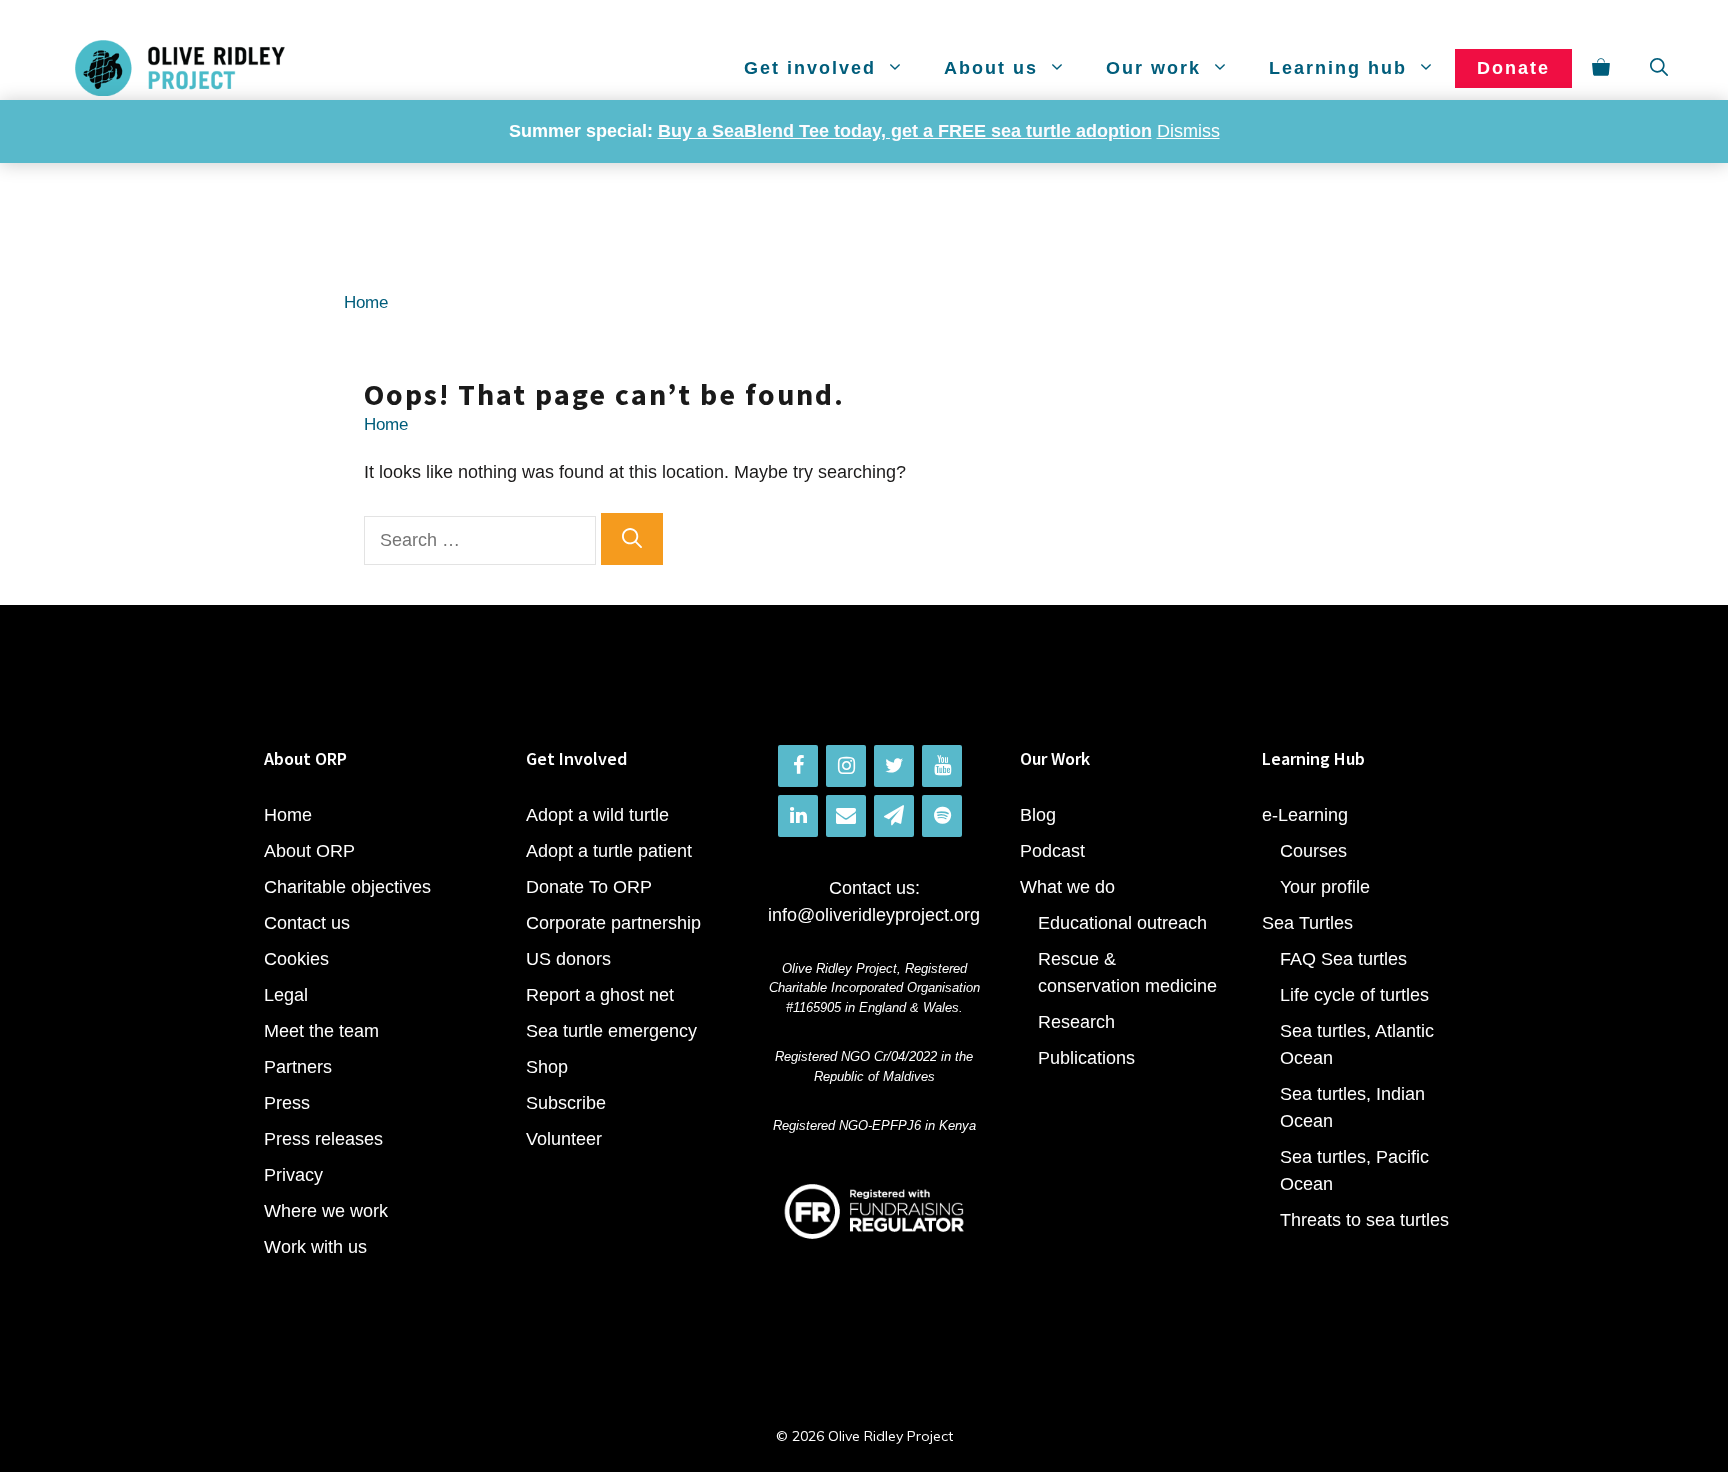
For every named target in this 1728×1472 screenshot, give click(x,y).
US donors (568, 959)
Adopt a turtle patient (609, 851)
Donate (1513, 68)
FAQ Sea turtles (1343, 959)
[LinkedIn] (798, 816)
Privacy (293, 1175)
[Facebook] (798, 766)
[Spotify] (942, 816)
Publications (1086, 1058)
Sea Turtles (1307, 923)
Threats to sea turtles (1364, 1220)
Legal (286, 995)
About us (991, 68)
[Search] (632, 539)
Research (1076, 1022)
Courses (1313, 851)
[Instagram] (846, 766)
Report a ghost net (600, 995)
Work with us (315, 1247)
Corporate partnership (613, 923)
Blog (1038, 815)
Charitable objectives (347, 887)
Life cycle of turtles (1354, 995)
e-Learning (1305, 815)
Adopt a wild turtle (597, 815)
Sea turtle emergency (611, 1031)
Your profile (1325, 887)
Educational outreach (1122, 923)
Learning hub (1338, 68)
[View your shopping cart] (1601, 68)
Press (287, 1103)
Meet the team (321, 1031)
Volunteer (564, 1139)
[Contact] (846, 816)
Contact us (307, 923)
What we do (1067, 887)
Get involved (810, 68)
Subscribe (566, 1103)
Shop (547, 1067)
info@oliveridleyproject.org (874, 915)
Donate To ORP (589, 887)
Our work (1153, 68)
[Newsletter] (894, 816)
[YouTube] (942, 766)
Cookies (296, 959)
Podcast (1052, 851)
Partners (298, 1067)
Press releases (323, 1139)
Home (366, 302)
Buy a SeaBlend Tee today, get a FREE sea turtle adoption (905, 131)
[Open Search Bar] (1659, 68)
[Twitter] (894, 766)
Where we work (326, 1211)
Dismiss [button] (1188, 131)
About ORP (309, 851)
